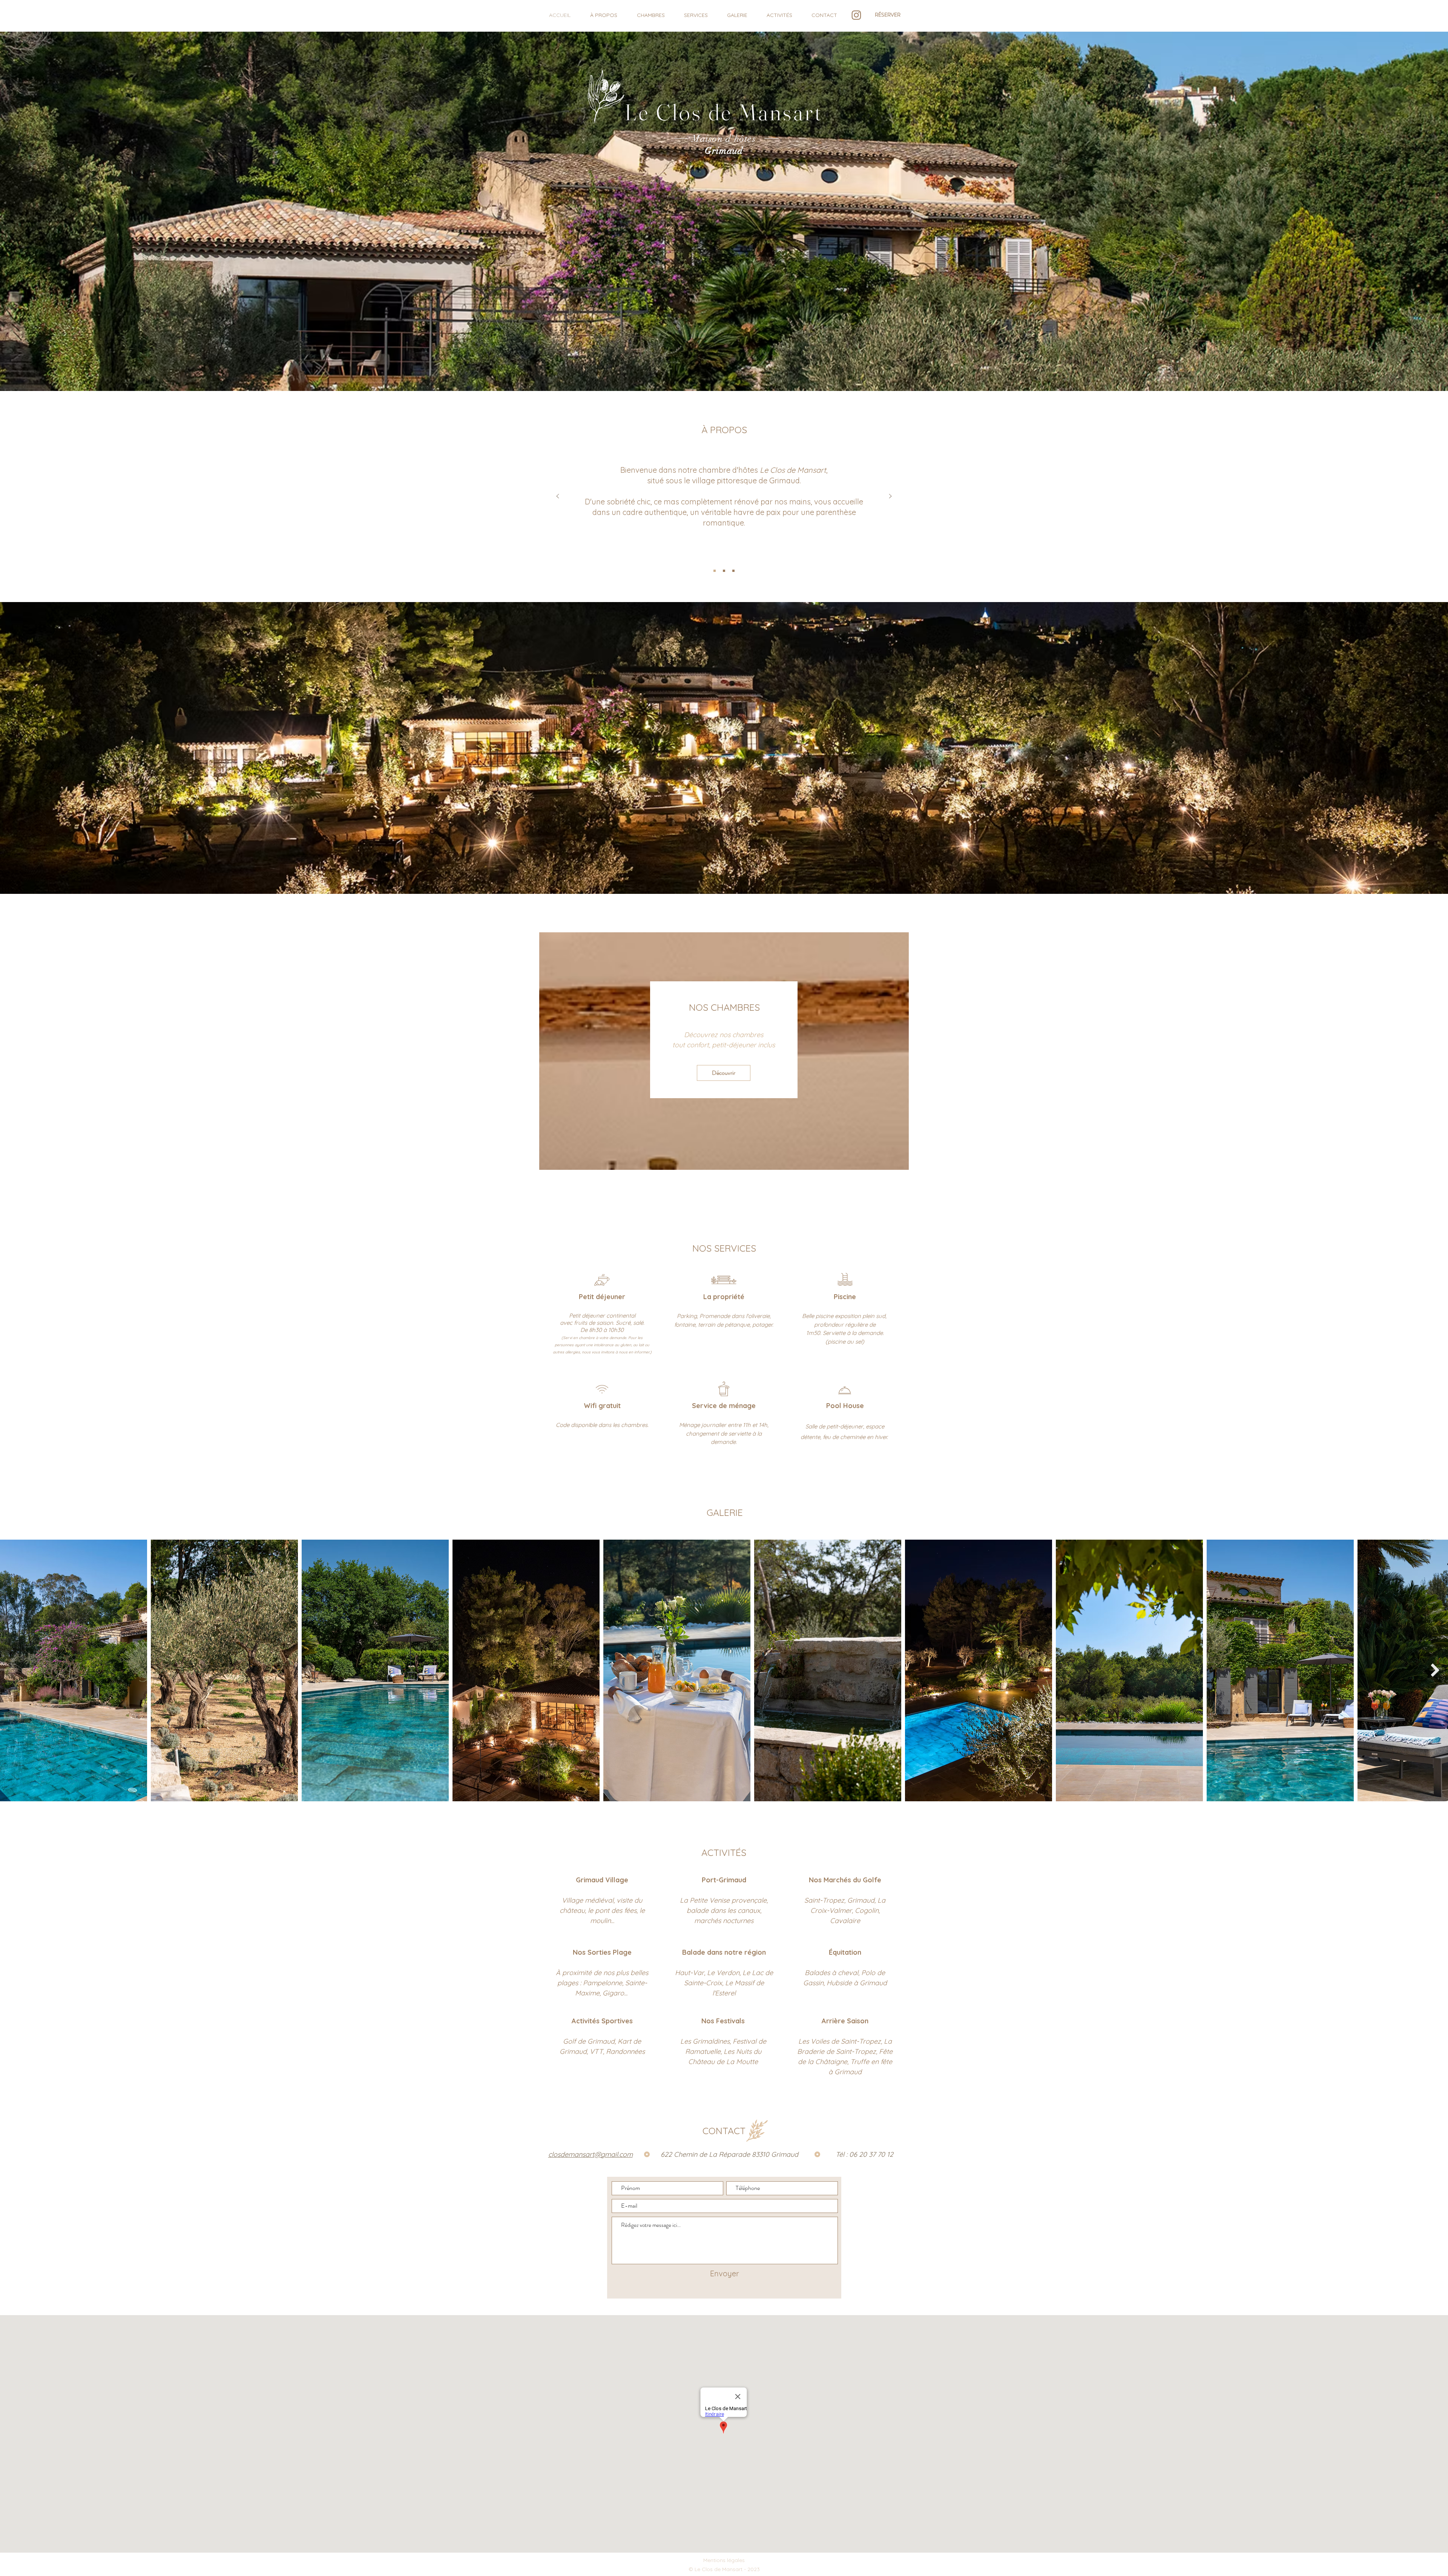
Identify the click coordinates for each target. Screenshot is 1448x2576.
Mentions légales (724, 2560)
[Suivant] (890, 497)
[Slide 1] (715, 571)
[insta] (856, 15)
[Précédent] (558, 497)
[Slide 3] (733, 571)
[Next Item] (1435, 1670)
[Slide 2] (724, 571)
